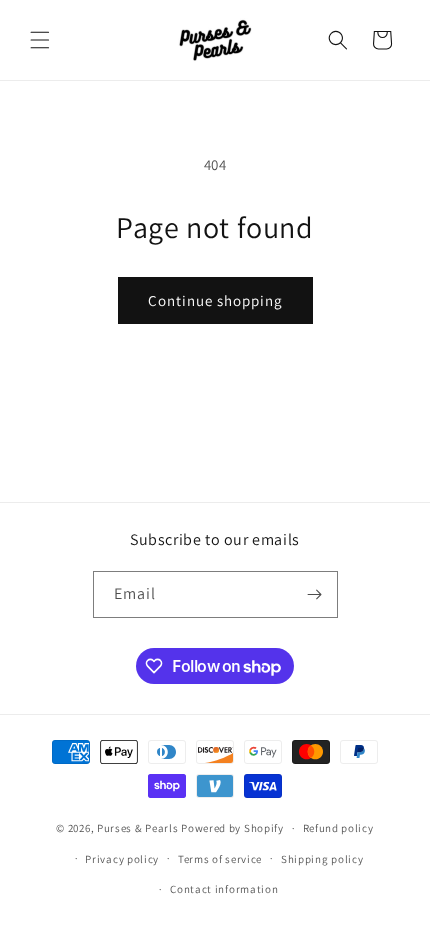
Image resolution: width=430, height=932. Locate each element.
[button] (40, 40)
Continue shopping (215, 300)
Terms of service (220, 859)
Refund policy (338, 828)
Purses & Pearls (138, 828)
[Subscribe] (315, 594)
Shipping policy (322, 859)
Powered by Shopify (232, 828)
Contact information (224, 889)
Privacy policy (122, 859)
